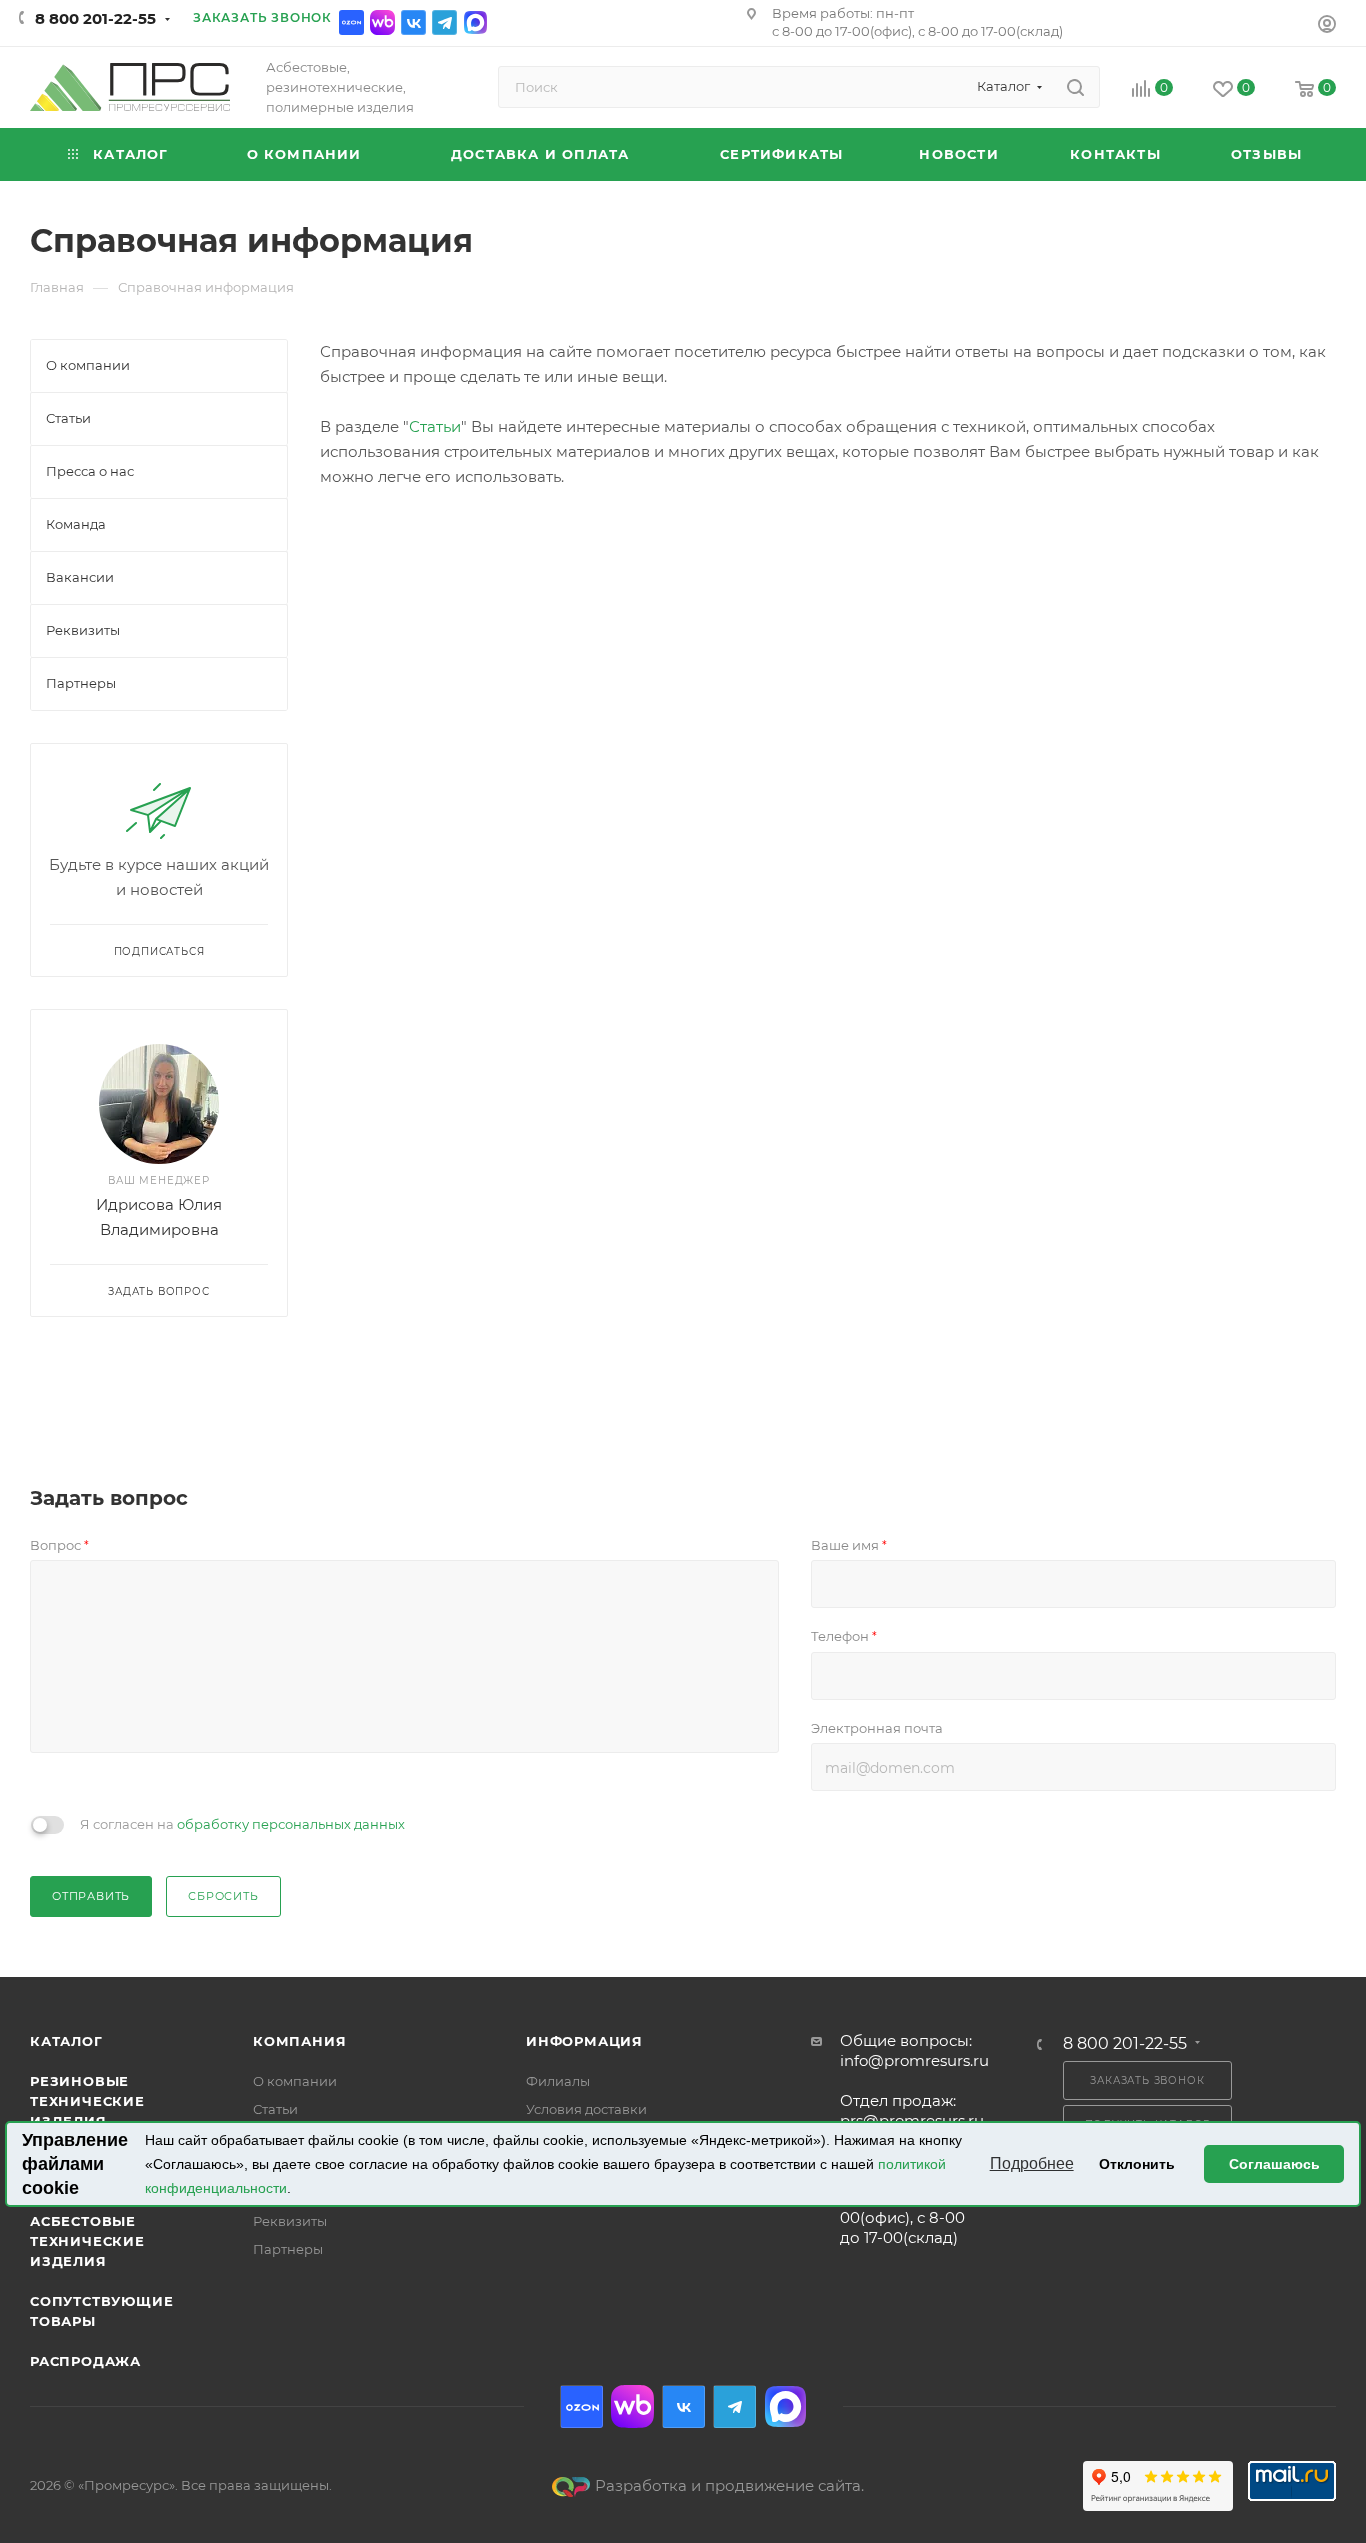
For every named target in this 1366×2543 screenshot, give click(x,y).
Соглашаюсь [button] (1274, 2164)
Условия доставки (586, 2109)
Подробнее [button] (1032, 2163)
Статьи (435, 426)
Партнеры (288, 2249)
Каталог (66, 2041)
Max (475, 22)
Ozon (351, 22)
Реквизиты (290, 2221)
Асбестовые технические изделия (87, 2241)
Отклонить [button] (1137, 2164)
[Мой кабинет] (1327, 26)
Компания (299, 2041)
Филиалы (558, 2081)
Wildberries (382, 22)
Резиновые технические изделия (87, 2101)
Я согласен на (242, 1824)
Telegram (444, 22)
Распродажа (85, 2361)
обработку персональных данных (291, 1824)
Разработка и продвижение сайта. (729, 2485)
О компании (295, 2081)
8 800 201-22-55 (95, 18)
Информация (584, 2041)
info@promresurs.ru (914, 2060)
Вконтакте (413, 22)
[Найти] (1075, 87)
